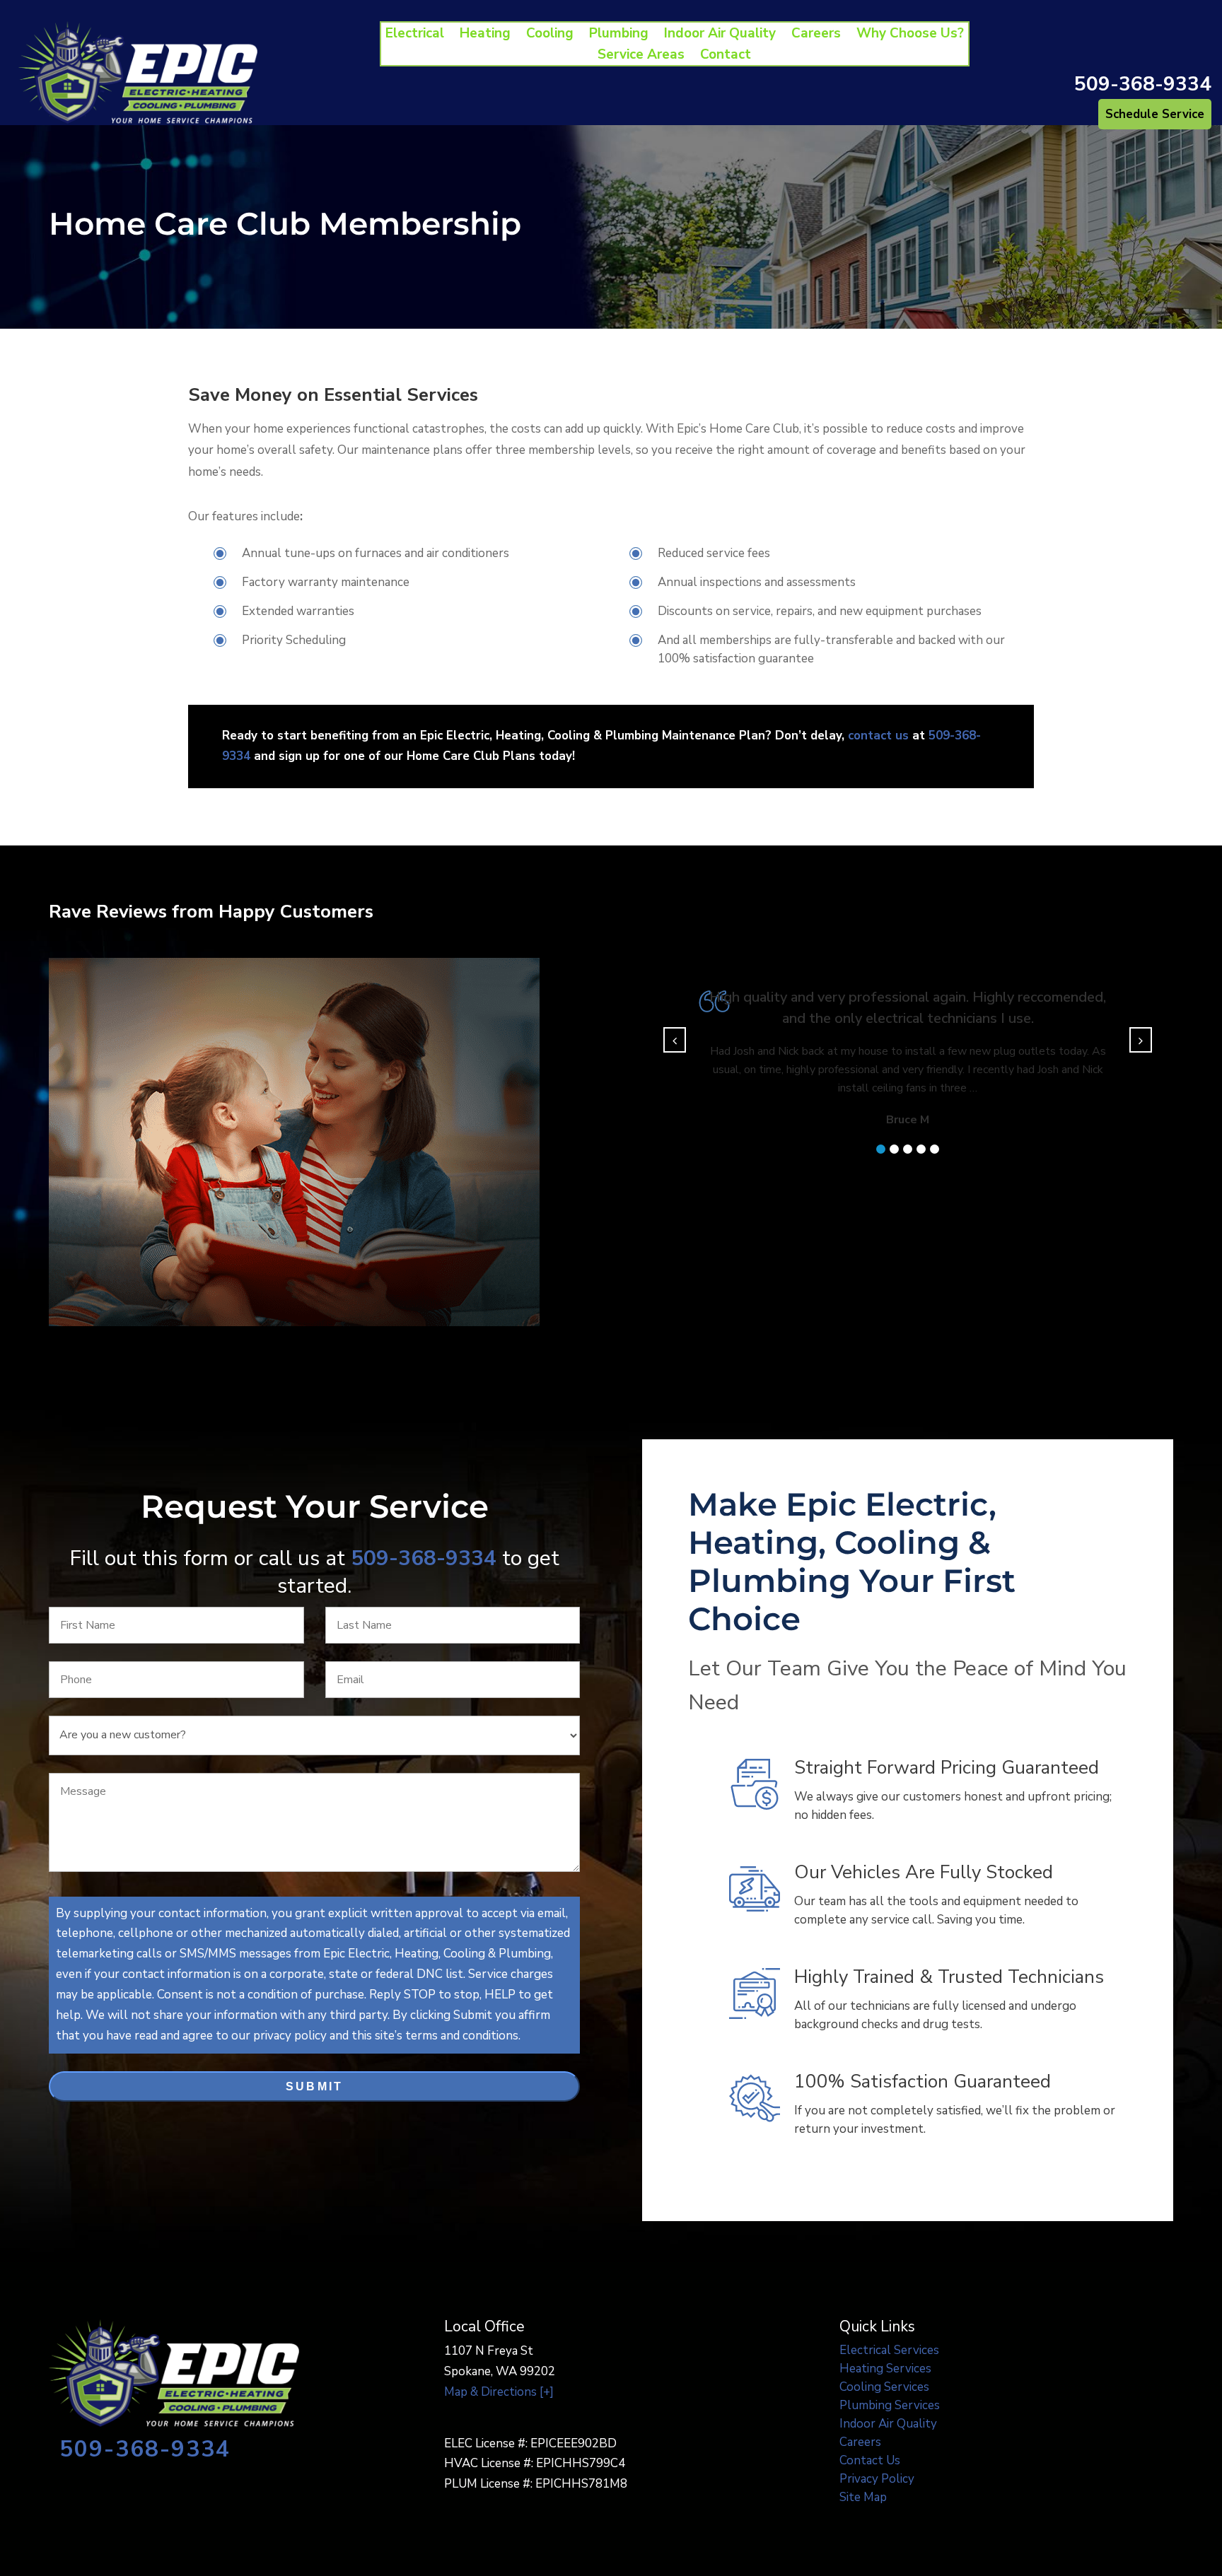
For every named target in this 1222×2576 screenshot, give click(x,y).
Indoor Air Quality (720, 35)
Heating (485, 35)
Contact (726, 57)
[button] (881, 1149)
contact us (878, 736)
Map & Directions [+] (499, 2392)
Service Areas (641, 57)
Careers (816, 35)
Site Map (863, 2497)
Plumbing (619, 35)
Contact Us (870, 2460)
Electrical (415, 35)
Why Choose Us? (910, 35)
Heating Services (885, 2369)
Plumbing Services (890, 2405)
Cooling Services (884, 2387)
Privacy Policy (877, 2479)
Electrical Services (889, 2350)
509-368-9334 (1143, 84)
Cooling (550, 35)
